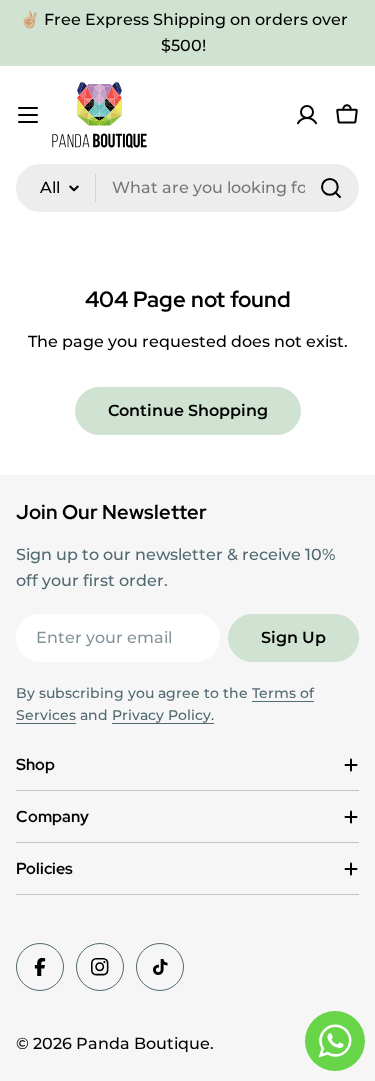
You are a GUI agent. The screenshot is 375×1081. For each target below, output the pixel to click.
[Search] (331, 188)
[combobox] (187, 188)
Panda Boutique (143, 1043)
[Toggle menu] (28, 115)
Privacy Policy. (163, 715)
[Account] (307, 115)
